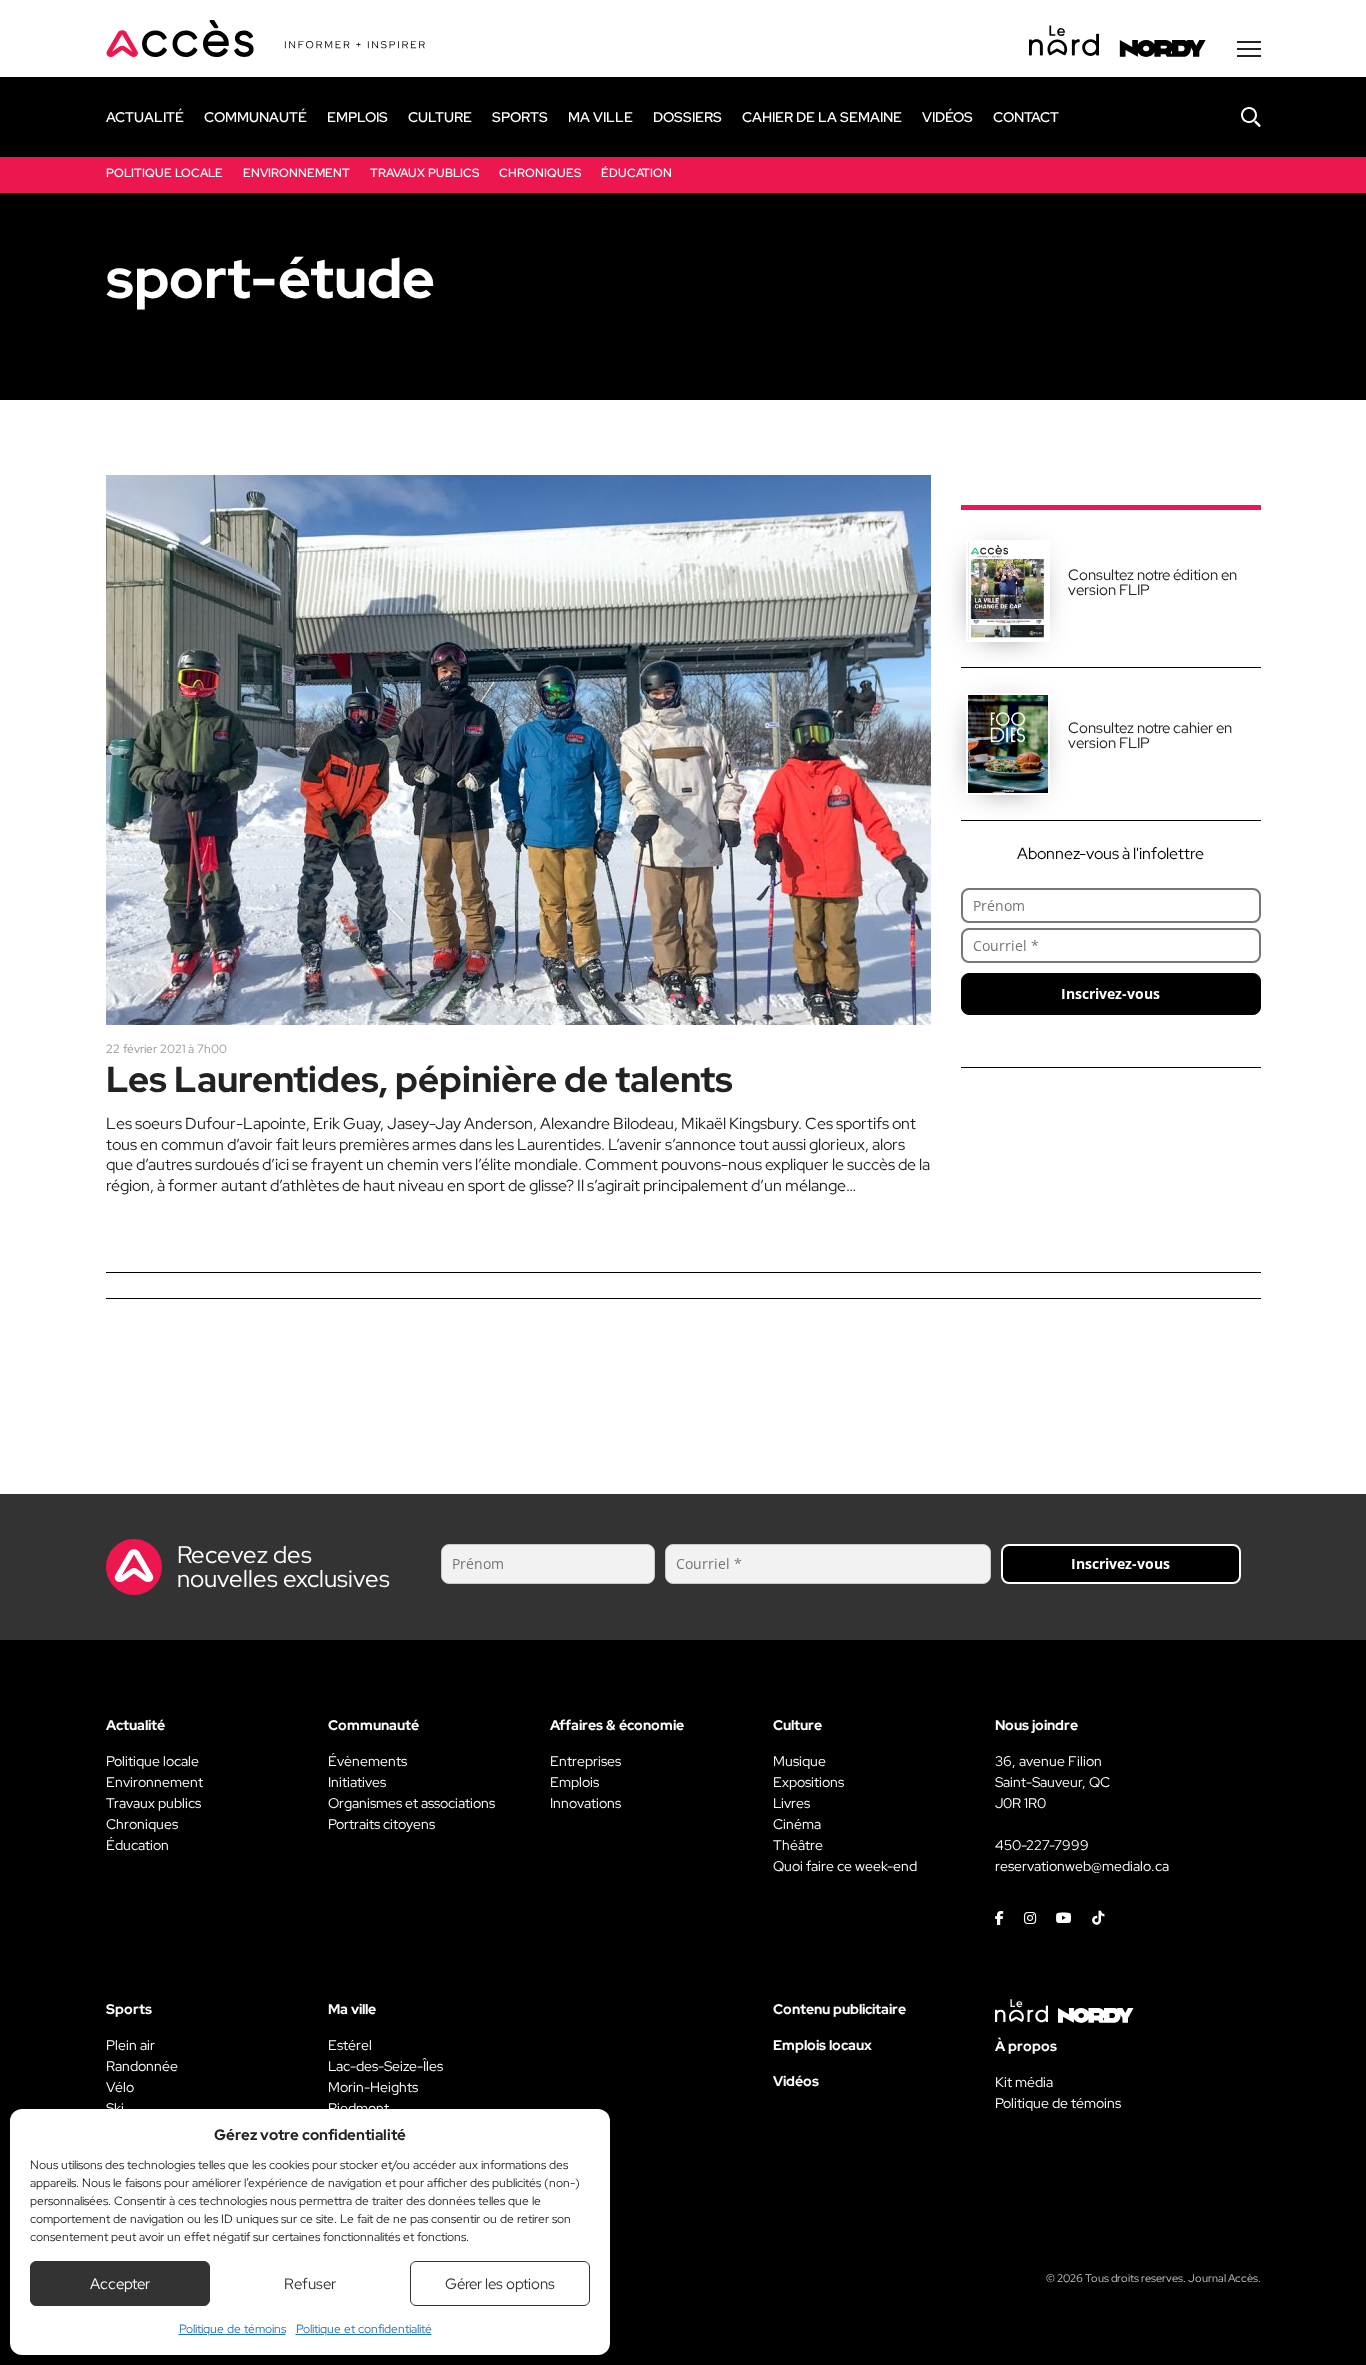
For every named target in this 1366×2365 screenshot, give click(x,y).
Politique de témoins (232, 2329)
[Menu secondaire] (1249, 49)
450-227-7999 (1042, 1845)
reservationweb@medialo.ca (1082, 1866)
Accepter (120, 2284)
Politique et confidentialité (364, 2329)
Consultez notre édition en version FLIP (1152, 582)
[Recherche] (1236, 117)
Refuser (310, 2284)
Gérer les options (500, 2284)
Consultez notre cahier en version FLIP (1150, 735)
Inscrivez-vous (1110, 993)
